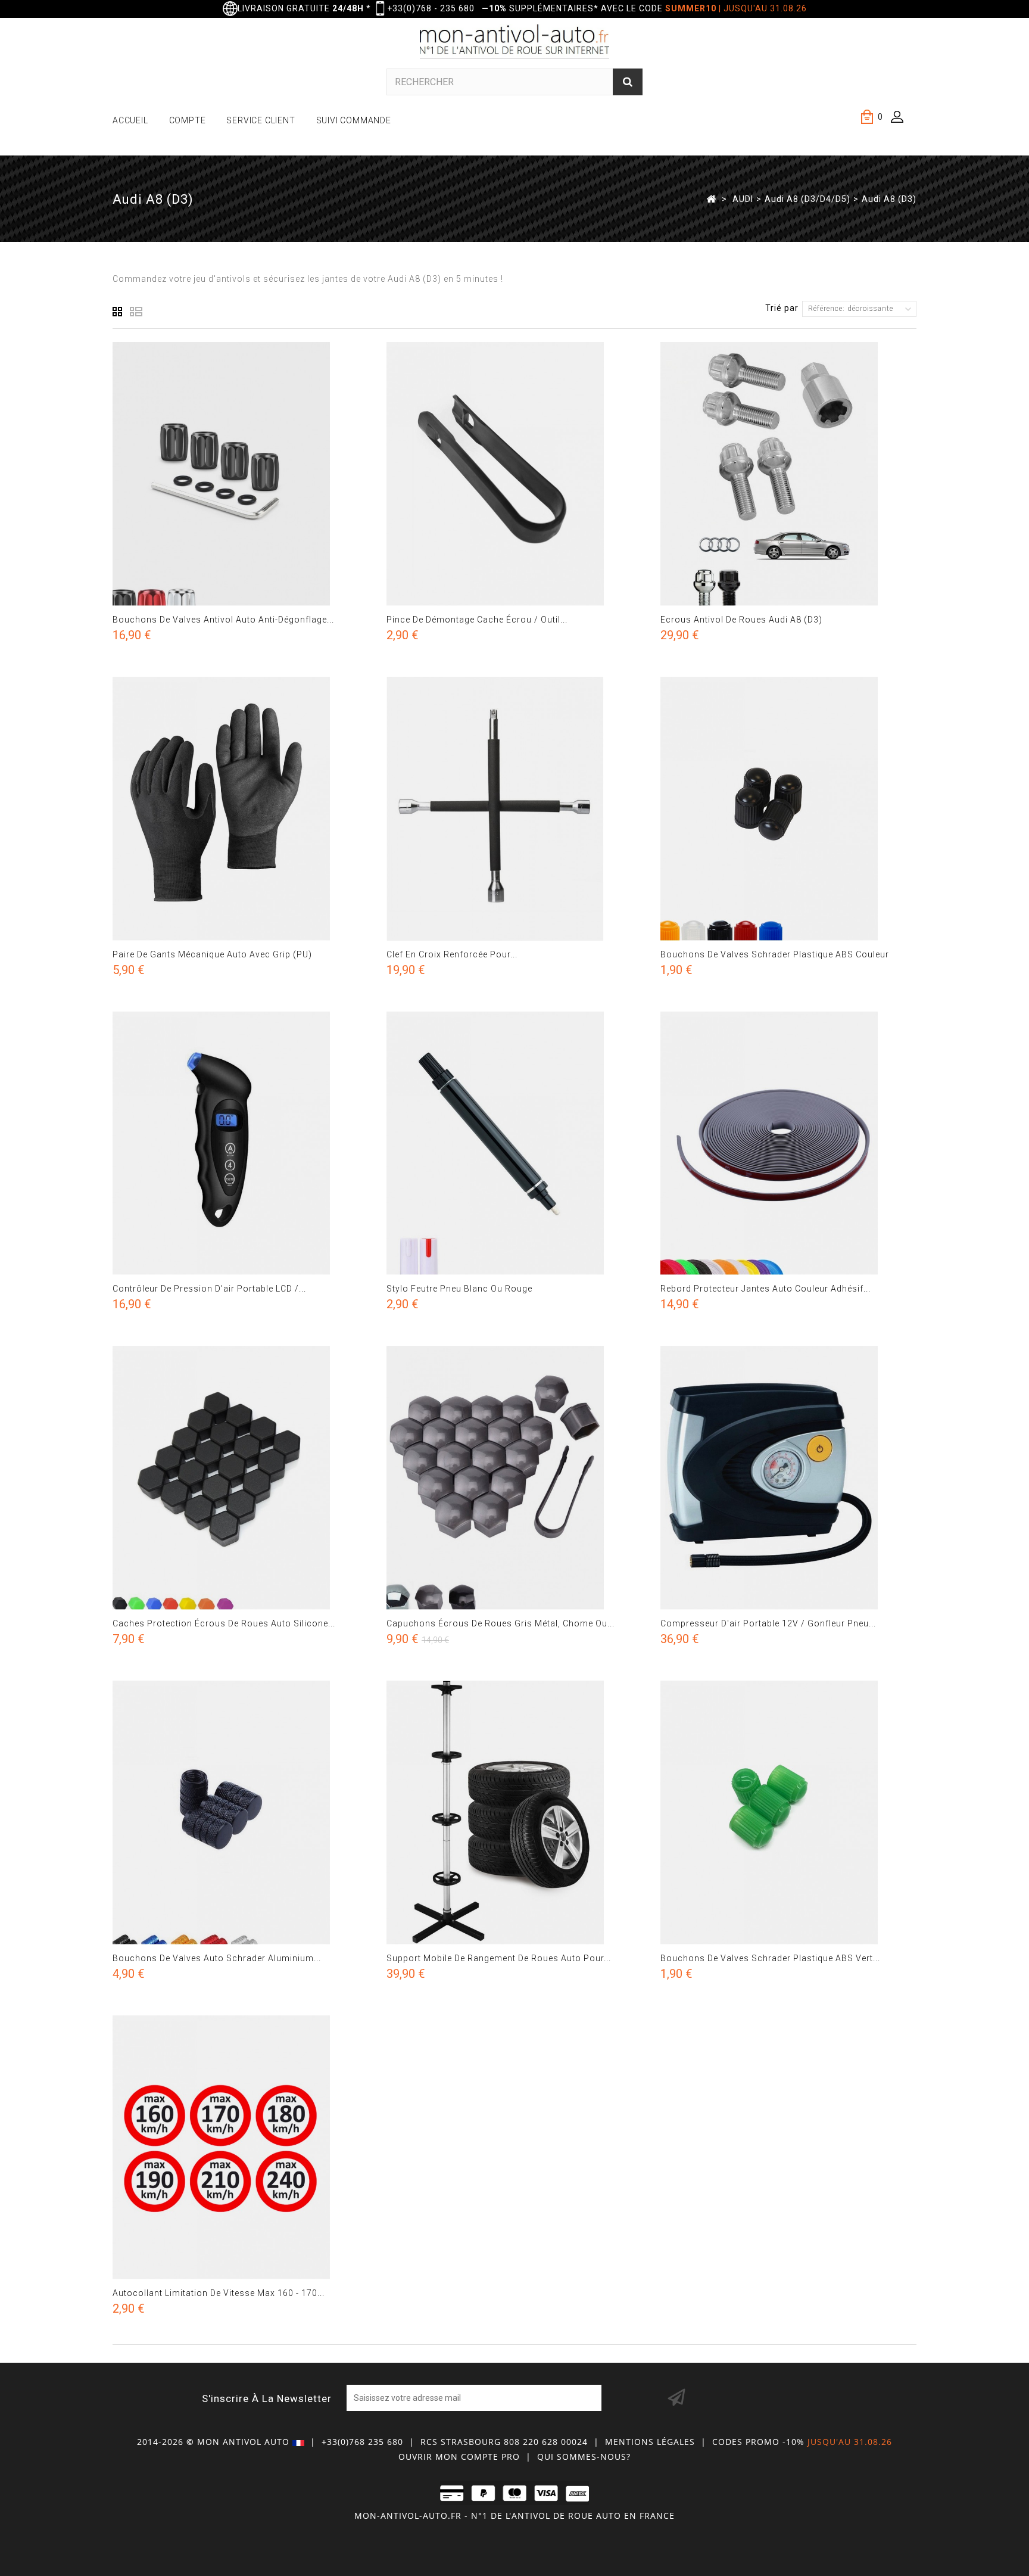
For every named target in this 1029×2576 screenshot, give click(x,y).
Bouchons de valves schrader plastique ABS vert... (770, 1958)
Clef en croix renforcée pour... (452, 954)
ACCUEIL (130, 120)
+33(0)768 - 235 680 (431, 8)
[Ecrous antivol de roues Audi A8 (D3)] (788, 474)
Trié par (782, 308)
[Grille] (118, 312)
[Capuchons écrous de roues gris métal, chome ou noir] (514, 1478)
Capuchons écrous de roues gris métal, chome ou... (501, 1623)
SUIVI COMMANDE (354, 120)
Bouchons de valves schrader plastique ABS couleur (775, 954)
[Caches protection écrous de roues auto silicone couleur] (241, 1478)
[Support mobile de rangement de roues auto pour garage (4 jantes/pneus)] (514, 1813)
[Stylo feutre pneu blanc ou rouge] (514, 1144)
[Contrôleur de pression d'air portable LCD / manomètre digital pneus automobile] (241, 1144)
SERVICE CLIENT (261, 120)
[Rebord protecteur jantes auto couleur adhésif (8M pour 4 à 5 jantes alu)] (788, 1144)
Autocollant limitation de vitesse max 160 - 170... (219, 2293)
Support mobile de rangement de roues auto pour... (499, 1958)
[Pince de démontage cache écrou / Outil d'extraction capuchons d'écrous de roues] (514, 474)
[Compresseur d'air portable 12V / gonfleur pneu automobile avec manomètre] (788, 1478)
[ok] (676, 2398)
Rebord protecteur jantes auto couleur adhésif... (765, 1289)
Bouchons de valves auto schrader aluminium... (217, 1958)
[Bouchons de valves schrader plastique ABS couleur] (788, 809)
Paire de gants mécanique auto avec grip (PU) (212, 954)
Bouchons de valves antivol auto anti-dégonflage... (223, 620)
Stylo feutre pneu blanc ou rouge (459, 1289)
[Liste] (136, 312)
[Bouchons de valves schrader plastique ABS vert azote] (788, 1813)
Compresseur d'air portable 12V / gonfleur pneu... (768, 1623)
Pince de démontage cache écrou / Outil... (477, 620)
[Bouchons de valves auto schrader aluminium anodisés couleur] (241, 1813)
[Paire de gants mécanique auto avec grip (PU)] (241, 809)
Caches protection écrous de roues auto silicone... (224, 1623)
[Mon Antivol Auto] (515, 43)
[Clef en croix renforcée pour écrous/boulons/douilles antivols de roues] (514, 809)
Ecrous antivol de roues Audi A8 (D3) (741, 620)
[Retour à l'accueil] (711, 198)
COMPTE (188, 120)
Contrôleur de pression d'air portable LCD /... (209, 1289)
